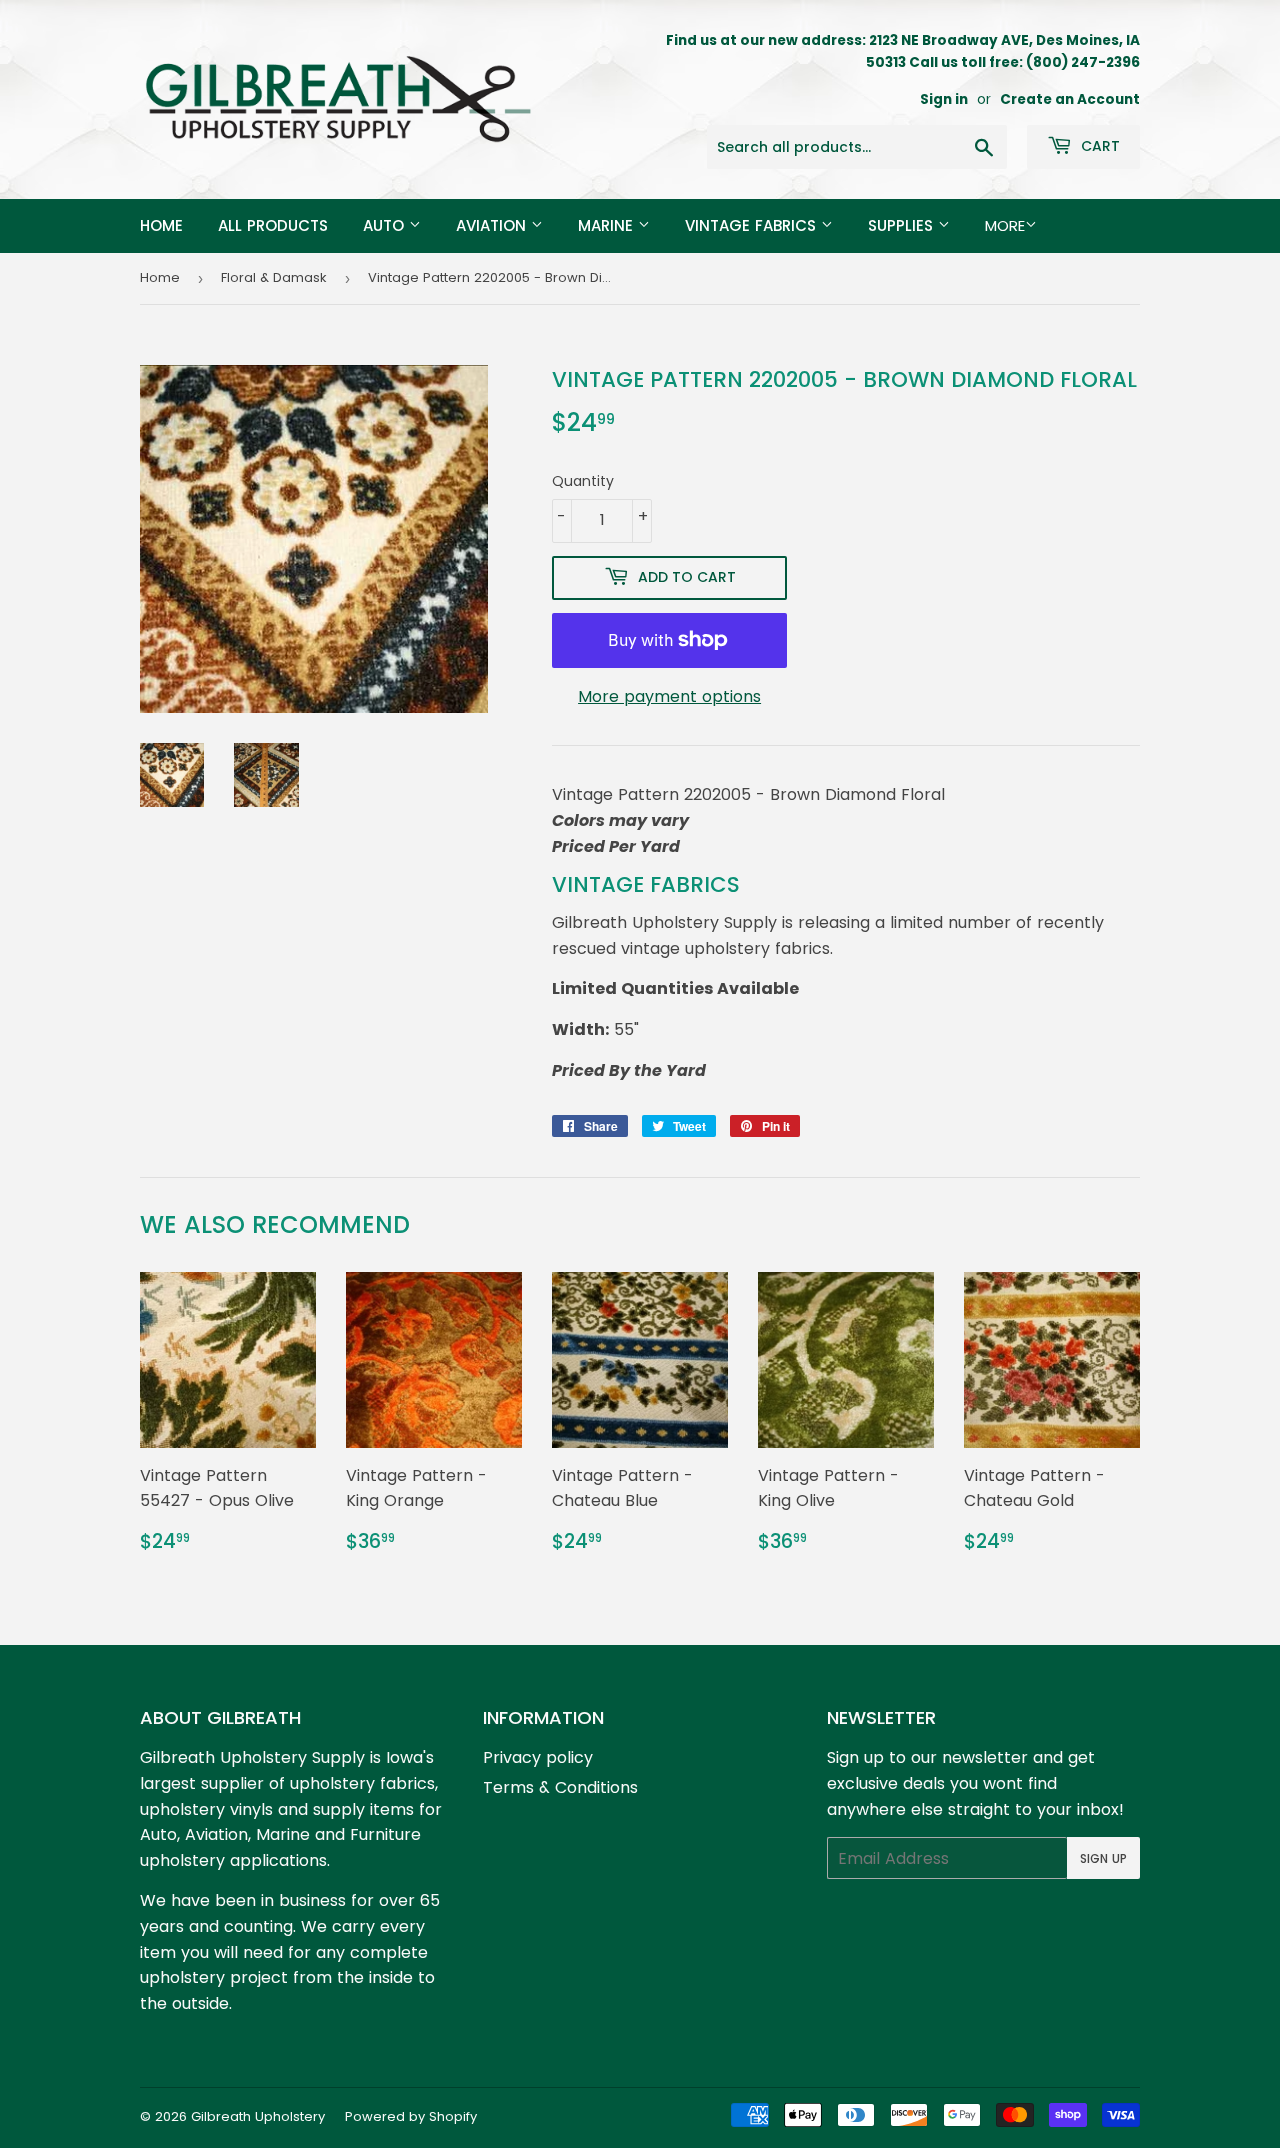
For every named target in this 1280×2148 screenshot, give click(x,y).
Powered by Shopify (411, 2116)
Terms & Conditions (560, 1787)
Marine (608, 225)
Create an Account (1070, 99)
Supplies (903, 225)
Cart (1098, 146)
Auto (386, 225)
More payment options (669, 696)
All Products (273, 225)
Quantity (583, 481)
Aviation (493, 225)
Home (161, 225)
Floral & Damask (274, 277)
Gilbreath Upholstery (258, 2116)
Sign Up (1103, 1858)
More (1005, 225)
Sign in (944, 99)
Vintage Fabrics (753, 225)
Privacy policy (538, 1757)
